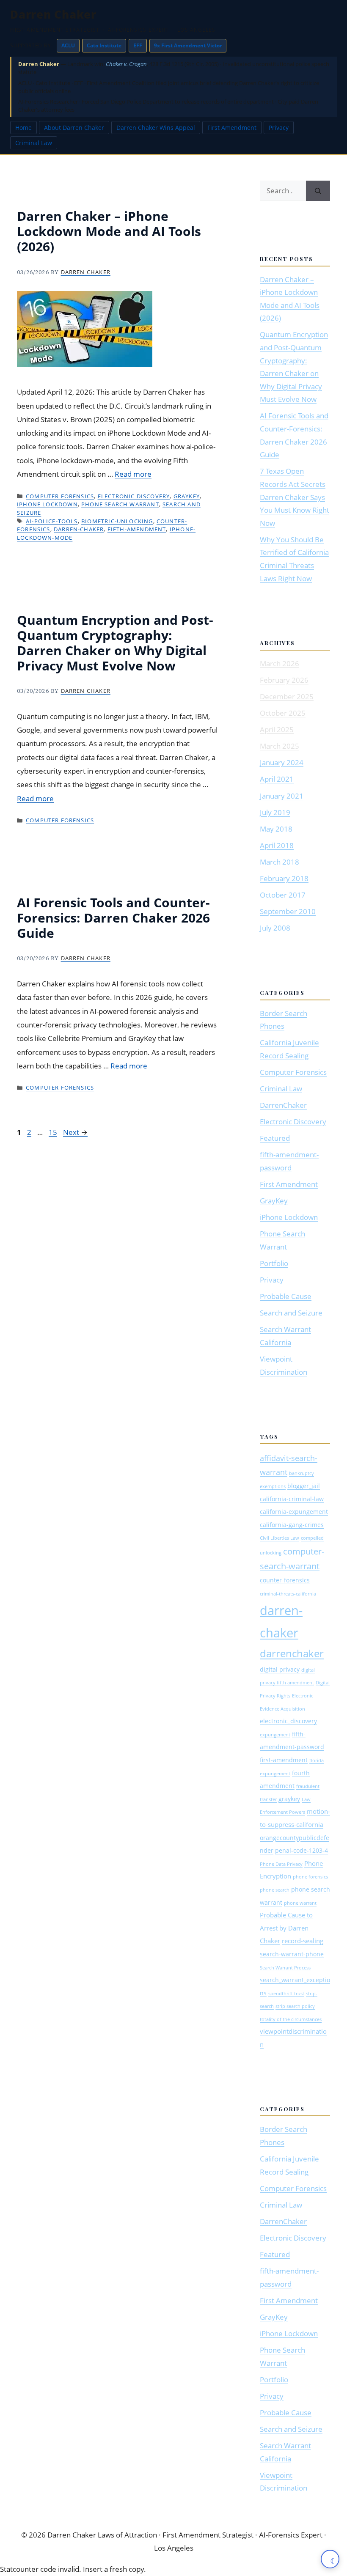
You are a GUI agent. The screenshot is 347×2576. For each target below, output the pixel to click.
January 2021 (282, 796)
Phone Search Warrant (120, 504)
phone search (275, 1890)
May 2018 (276, 829)
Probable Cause (286, 1296)
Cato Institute (104, 45)
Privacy (279, 128)
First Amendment (232, 128)
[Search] (318, 191)
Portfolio (274, 1263)
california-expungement (294, 1512)
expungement (275, 1735)
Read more (133, 474)
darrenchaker (292, 1653)
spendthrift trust (286, 1994)
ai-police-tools (52, 521)
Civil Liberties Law (280, 1538)
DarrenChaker (283, 1105)
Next (75, 1132)
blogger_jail (304, 1486)
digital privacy (280, 1670)
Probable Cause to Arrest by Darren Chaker (286, 1928)
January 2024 (282, 762)
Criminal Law (34, 143)
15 (54, 1132)
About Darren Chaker (74, 128)
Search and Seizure (291, 1313)
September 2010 (288, 911)
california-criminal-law (292, 1499)
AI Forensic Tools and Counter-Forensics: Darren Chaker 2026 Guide (113, 918)
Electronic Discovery (134, 496)
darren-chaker (79, 529)
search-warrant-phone (292, 1954)
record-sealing (303, 1941)
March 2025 (280, 746)
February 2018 (284, 878)
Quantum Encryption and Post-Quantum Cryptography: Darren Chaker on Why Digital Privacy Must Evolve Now (115, 643)
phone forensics (310, 1877)
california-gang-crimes (292, 1525)
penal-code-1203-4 (302, 1851)
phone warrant (300, 1903)
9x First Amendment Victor (188, 45)
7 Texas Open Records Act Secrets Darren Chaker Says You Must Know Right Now (295, 497)
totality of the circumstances (291, 2019)
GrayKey (187, 496)
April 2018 (277, 845)
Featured (275, 1138)
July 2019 (275, 812)
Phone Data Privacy (281, 1864)
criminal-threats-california (288, 1594)
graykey (289, 1799)
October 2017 (283, 895)
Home (23, 128)
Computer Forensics (60, 496)
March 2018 (280, 862)
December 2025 (287, 696)
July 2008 (275, 928)
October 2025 (283, 713)
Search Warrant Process (285, 1968)
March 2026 (280, 663)
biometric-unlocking (117, 521)
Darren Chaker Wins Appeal (156, 128)
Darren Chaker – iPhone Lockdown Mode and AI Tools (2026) (109, 231)
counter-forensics (285, 1580)
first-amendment (284, 1760)
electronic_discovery (288, 1721)
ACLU (68, 45)
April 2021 (277, 779)
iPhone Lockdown (47, 504)
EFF (138, 45)
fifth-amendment (137, 529)
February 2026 (284, 680)
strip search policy (295, 2006)
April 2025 (277, 729)
